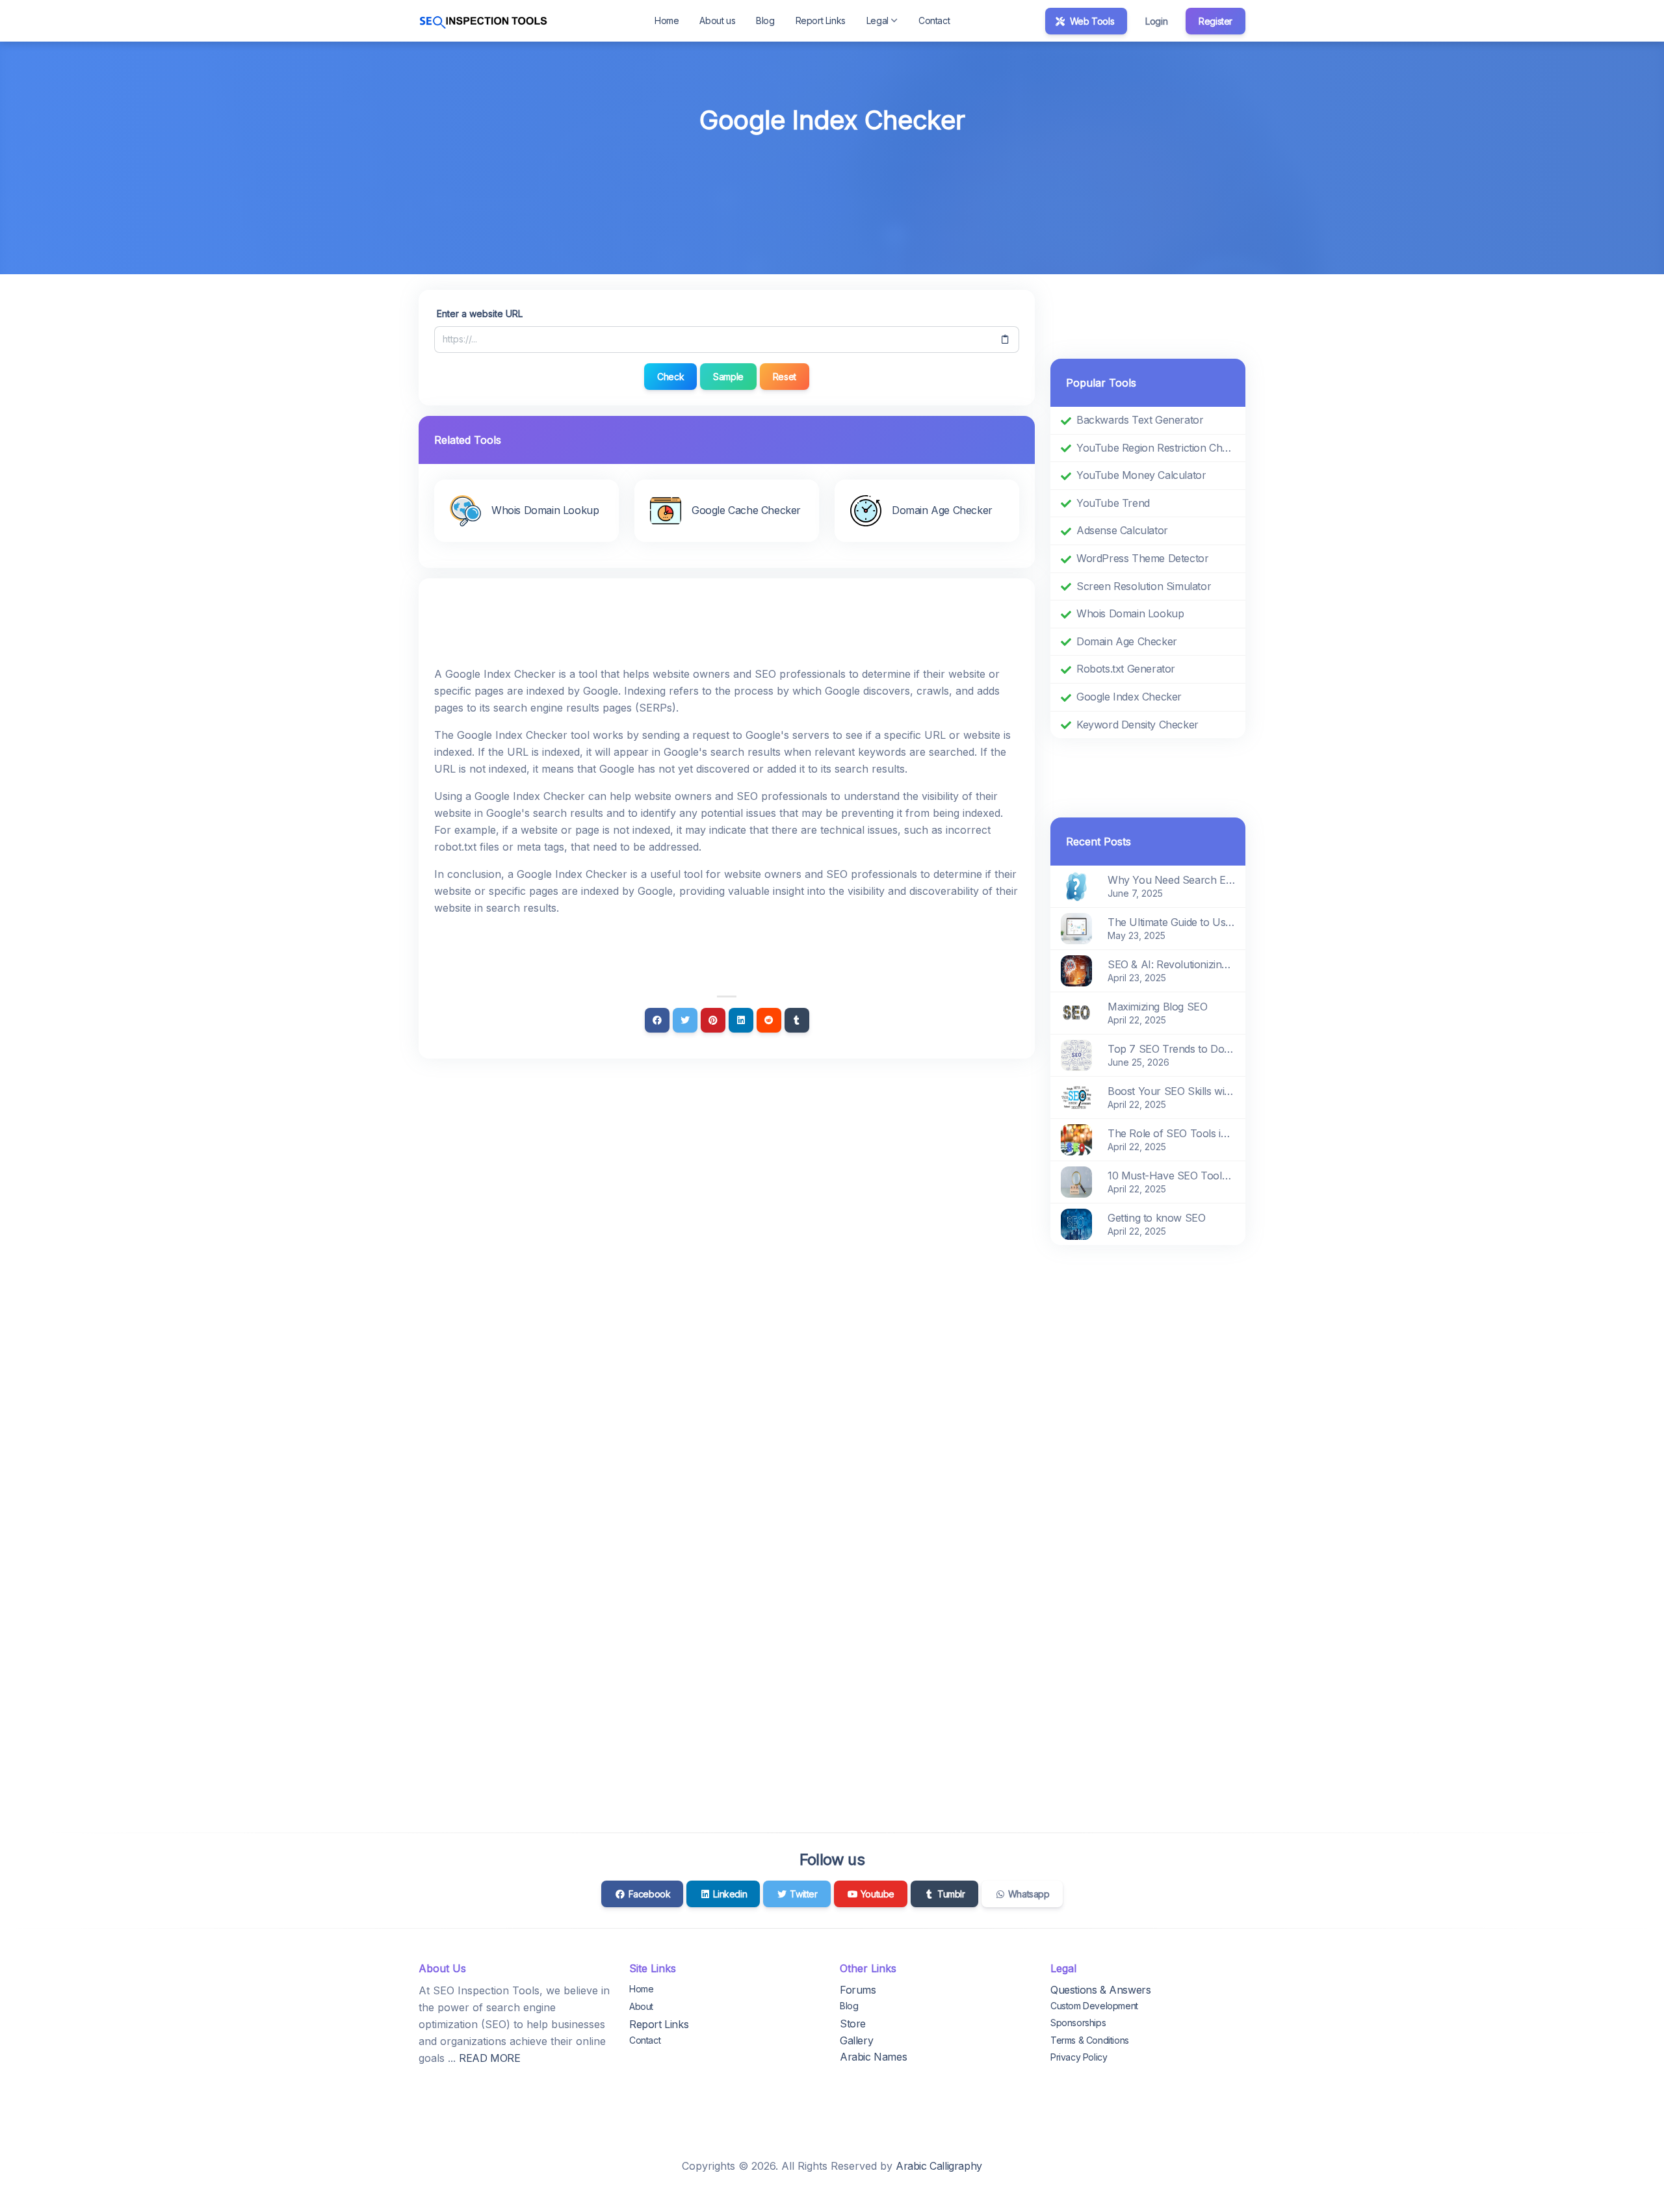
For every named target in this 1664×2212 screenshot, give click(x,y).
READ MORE (489, 2058)
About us (717, 20)
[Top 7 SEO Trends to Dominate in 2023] (1076, 1055)
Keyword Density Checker (1137, 725)
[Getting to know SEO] (1076, 1224)
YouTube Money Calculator (1141, 475)
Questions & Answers (1100, 1990)
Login (1156, 21)
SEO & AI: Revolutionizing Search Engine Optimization (1171, 964)
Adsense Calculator (1122, 530)
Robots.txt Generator (1126, 669)
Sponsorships (1078, 2023)
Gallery (856, 2040)
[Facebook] (657, 1020)
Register (1215, 21)
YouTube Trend (1113, 503)
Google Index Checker (1129, 697)
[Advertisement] (832, 176)
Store (853, 2024)
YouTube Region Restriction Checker (1156, 448)
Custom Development (1094, 2006)
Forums (858, 1990)
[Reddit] (769, 1020)
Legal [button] (877, 20)
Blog (765, 20)
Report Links (821, 20)
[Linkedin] (741, 1020)
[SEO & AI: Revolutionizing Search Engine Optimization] (1076, 970)
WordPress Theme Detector (1142, 558)
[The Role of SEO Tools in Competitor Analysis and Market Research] (1076, 1139)
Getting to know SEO (1156, 1218)
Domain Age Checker (1127, 641)
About (641, 2006)
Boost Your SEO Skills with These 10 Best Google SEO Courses (1171, 1091)
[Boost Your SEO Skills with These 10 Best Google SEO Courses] (1076, 1097)
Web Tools (1091, 21)
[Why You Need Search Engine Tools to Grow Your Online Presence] (1076, 886)
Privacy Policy (1079, 2057)
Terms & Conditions (1090, 2040)
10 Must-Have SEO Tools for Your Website (1171, 1176)
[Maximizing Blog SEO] (1076, 1012)
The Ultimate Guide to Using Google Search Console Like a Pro (1171, 922)
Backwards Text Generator (1140, 420)
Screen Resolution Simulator (1144, 586)
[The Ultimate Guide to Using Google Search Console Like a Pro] (1076, 928)
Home (667, 20)
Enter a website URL (480, 314)
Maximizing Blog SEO (1157, 1007)
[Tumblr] (797, 1020)
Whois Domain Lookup (1130, 613)
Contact (934, 20)
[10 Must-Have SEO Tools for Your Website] (1076, 1181)
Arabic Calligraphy (939, 2166)
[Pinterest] (713, 1020)
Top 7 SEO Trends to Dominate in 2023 (1171, 1049)
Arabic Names (873, 2057)
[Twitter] (685, 1020)
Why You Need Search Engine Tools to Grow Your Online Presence (1171, 880)
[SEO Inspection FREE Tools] (484, 21)
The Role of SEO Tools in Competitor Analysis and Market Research (1171, 1133)
